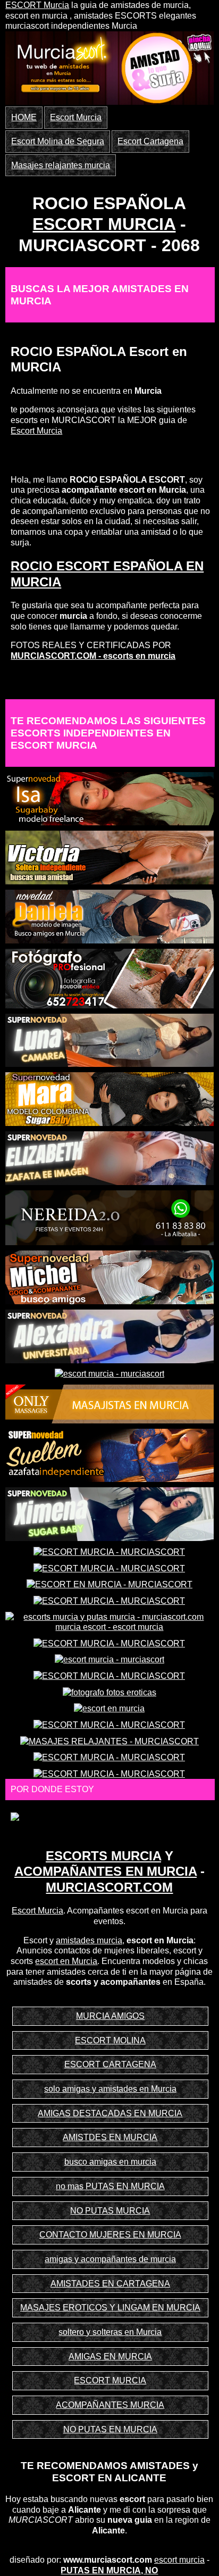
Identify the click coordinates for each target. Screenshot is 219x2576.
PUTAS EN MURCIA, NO (109, 2570)
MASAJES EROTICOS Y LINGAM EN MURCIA (110, 2308)
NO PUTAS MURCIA (110, 2211)
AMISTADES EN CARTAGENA (110, 2284)
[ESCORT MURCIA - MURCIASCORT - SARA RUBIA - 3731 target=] (109, 1724)
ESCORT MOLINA (110, 2040)
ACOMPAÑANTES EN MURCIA (106, 1871)
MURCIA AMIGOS (110, 2016)
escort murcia (179, 2560)
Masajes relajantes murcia (61, 165)
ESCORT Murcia (37, 5)
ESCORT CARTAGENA (110, 2064)
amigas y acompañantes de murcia (110, 2259)
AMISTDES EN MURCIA (110, 2137)
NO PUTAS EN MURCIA (110, 2429)
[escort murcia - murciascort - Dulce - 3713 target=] (109, 1374)
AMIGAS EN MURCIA (110, 2356)
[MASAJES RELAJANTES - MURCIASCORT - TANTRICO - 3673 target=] (109, 1741)
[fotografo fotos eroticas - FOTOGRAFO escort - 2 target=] (109, 1692)
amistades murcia (89, 1940)
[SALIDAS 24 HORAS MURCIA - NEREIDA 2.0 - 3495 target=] (109, 1217)
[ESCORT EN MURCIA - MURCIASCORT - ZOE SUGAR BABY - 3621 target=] (109, 1584)
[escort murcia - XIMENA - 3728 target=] (109, 1514)
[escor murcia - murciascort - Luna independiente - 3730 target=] (109, 1039)
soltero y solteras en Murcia (110, 2332)
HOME (24, 117)
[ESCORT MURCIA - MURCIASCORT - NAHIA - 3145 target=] (109, 1643)
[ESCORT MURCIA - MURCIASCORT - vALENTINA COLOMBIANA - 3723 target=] (109, 1600)
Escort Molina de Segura (58, 141)
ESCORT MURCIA (104, 224)
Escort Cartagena (150, 141)
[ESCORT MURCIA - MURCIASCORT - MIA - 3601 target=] (109, 1568)
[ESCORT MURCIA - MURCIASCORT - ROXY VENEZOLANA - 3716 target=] (109, 1773)
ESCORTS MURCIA (103, 1856)
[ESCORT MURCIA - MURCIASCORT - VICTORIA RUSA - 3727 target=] (109, 857)
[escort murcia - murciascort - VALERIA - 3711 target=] (109, 1659)
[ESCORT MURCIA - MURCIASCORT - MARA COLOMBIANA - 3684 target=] (109, 1099)
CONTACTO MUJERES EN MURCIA (110, 2235)
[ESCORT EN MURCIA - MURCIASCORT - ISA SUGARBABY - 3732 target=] (109, 798)
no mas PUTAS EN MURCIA (110, 2186)
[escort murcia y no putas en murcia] (61, 63)
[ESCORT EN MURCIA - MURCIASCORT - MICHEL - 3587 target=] (109, 1277)
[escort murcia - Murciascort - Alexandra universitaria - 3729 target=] (109, 1335)
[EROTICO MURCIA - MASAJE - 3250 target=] (109, 1403)
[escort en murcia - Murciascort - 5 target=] (109, 1708)
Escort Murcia (76, 117)
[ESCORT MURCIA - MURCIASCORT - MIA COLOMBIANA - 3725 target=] (109, 1757)
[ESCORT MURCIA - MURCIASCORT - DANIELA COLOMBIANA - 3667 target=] (109, 916)
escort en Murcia (66, 1961)
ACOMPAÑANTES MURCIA (110, 2405)
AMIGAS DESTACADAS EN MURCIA (110, 2113)
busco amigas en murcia (110, 2162)
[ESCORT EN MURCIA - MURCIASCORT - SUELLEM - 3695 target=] (109, 1455)
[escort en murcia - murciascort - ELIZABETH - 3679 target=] (109, 1157)
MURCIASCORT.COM (109, 1887)
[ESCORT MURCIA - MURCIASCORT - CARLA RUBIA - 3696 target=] (109, 1675)
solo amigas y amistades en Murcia (110, 2089)
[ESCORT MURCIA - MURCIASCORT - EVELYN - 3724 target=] (109, 1551)
